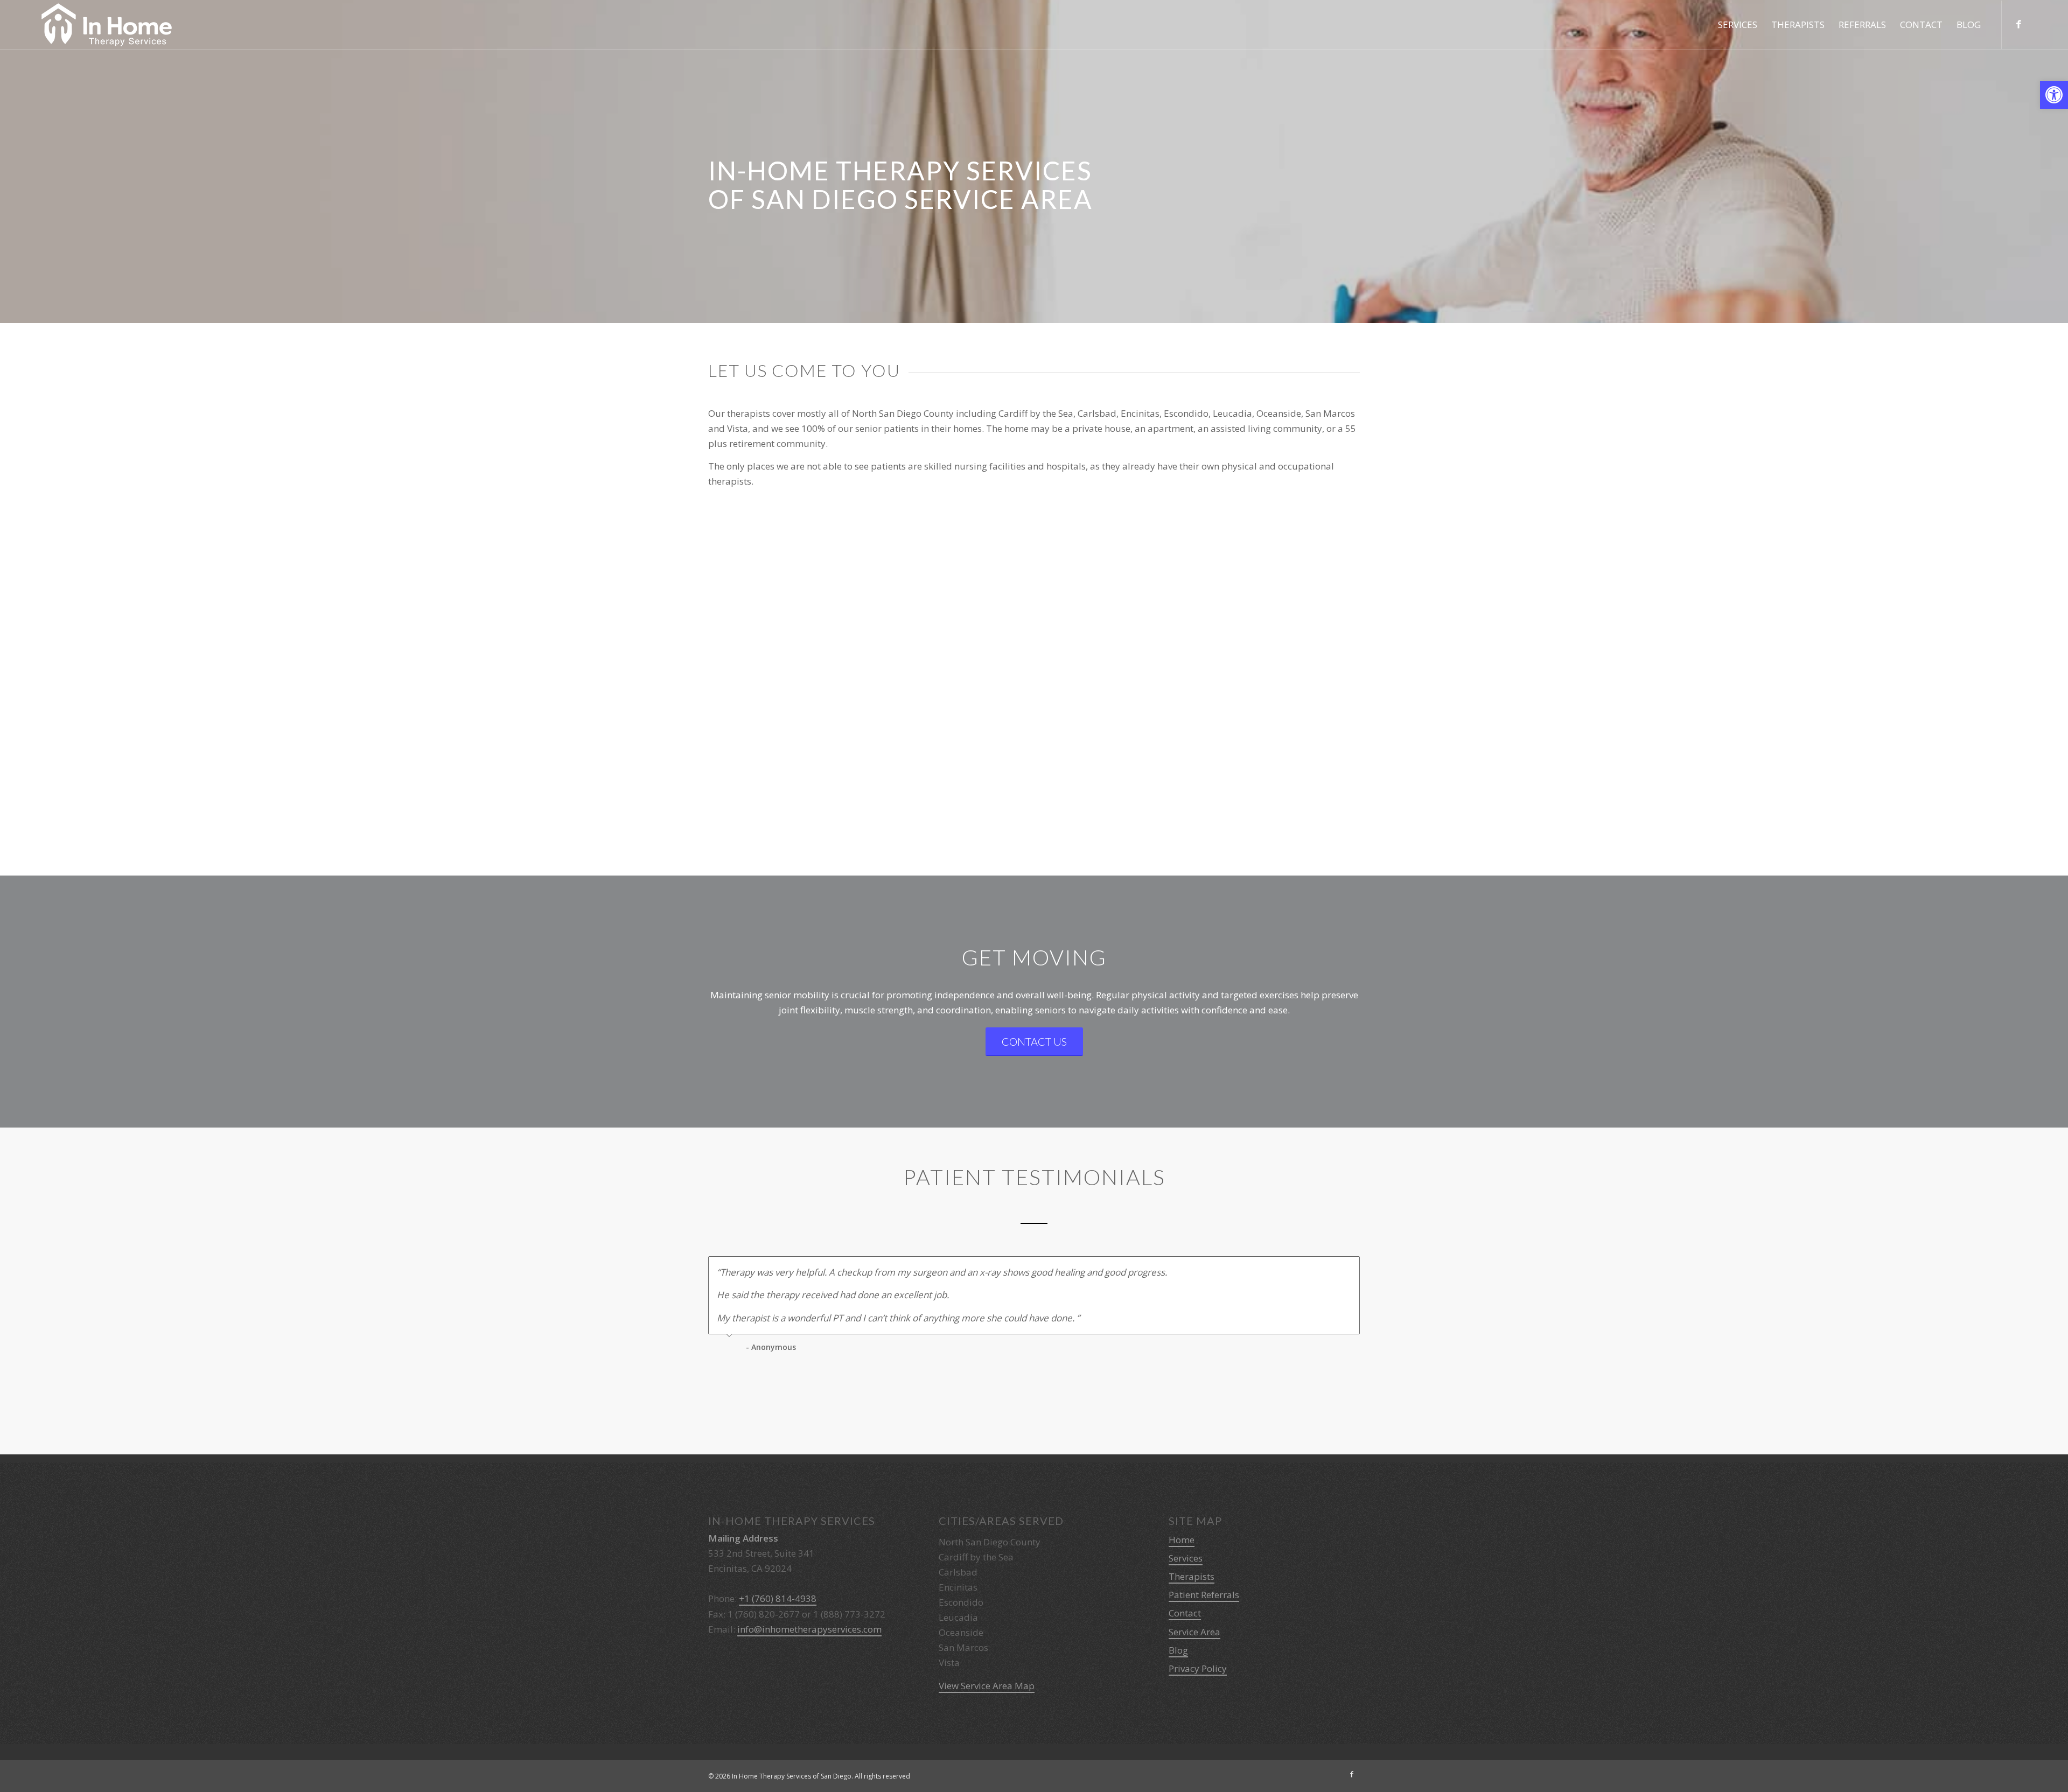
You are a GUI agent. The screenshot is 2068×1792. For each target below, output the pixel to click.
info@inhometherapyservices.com (809, 1629)
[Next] (1349, 1268)
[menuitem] (1738, 25)
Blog (1178, 1650)
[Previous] (1325, 1268)
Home (1182, 1540)
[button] (2054, 95)
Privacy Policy (1198, 1668)
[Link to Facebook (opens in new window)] (2018, 24)
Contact (1185, 1613)
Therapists (1192, 1576)
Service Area (1194, 1632)
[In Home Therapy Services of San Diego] (107, 25)
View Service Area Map (987, 1686)
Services (1186, 1558)
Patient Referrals (1204, 1595)
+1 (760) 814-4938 (778, 1598)
